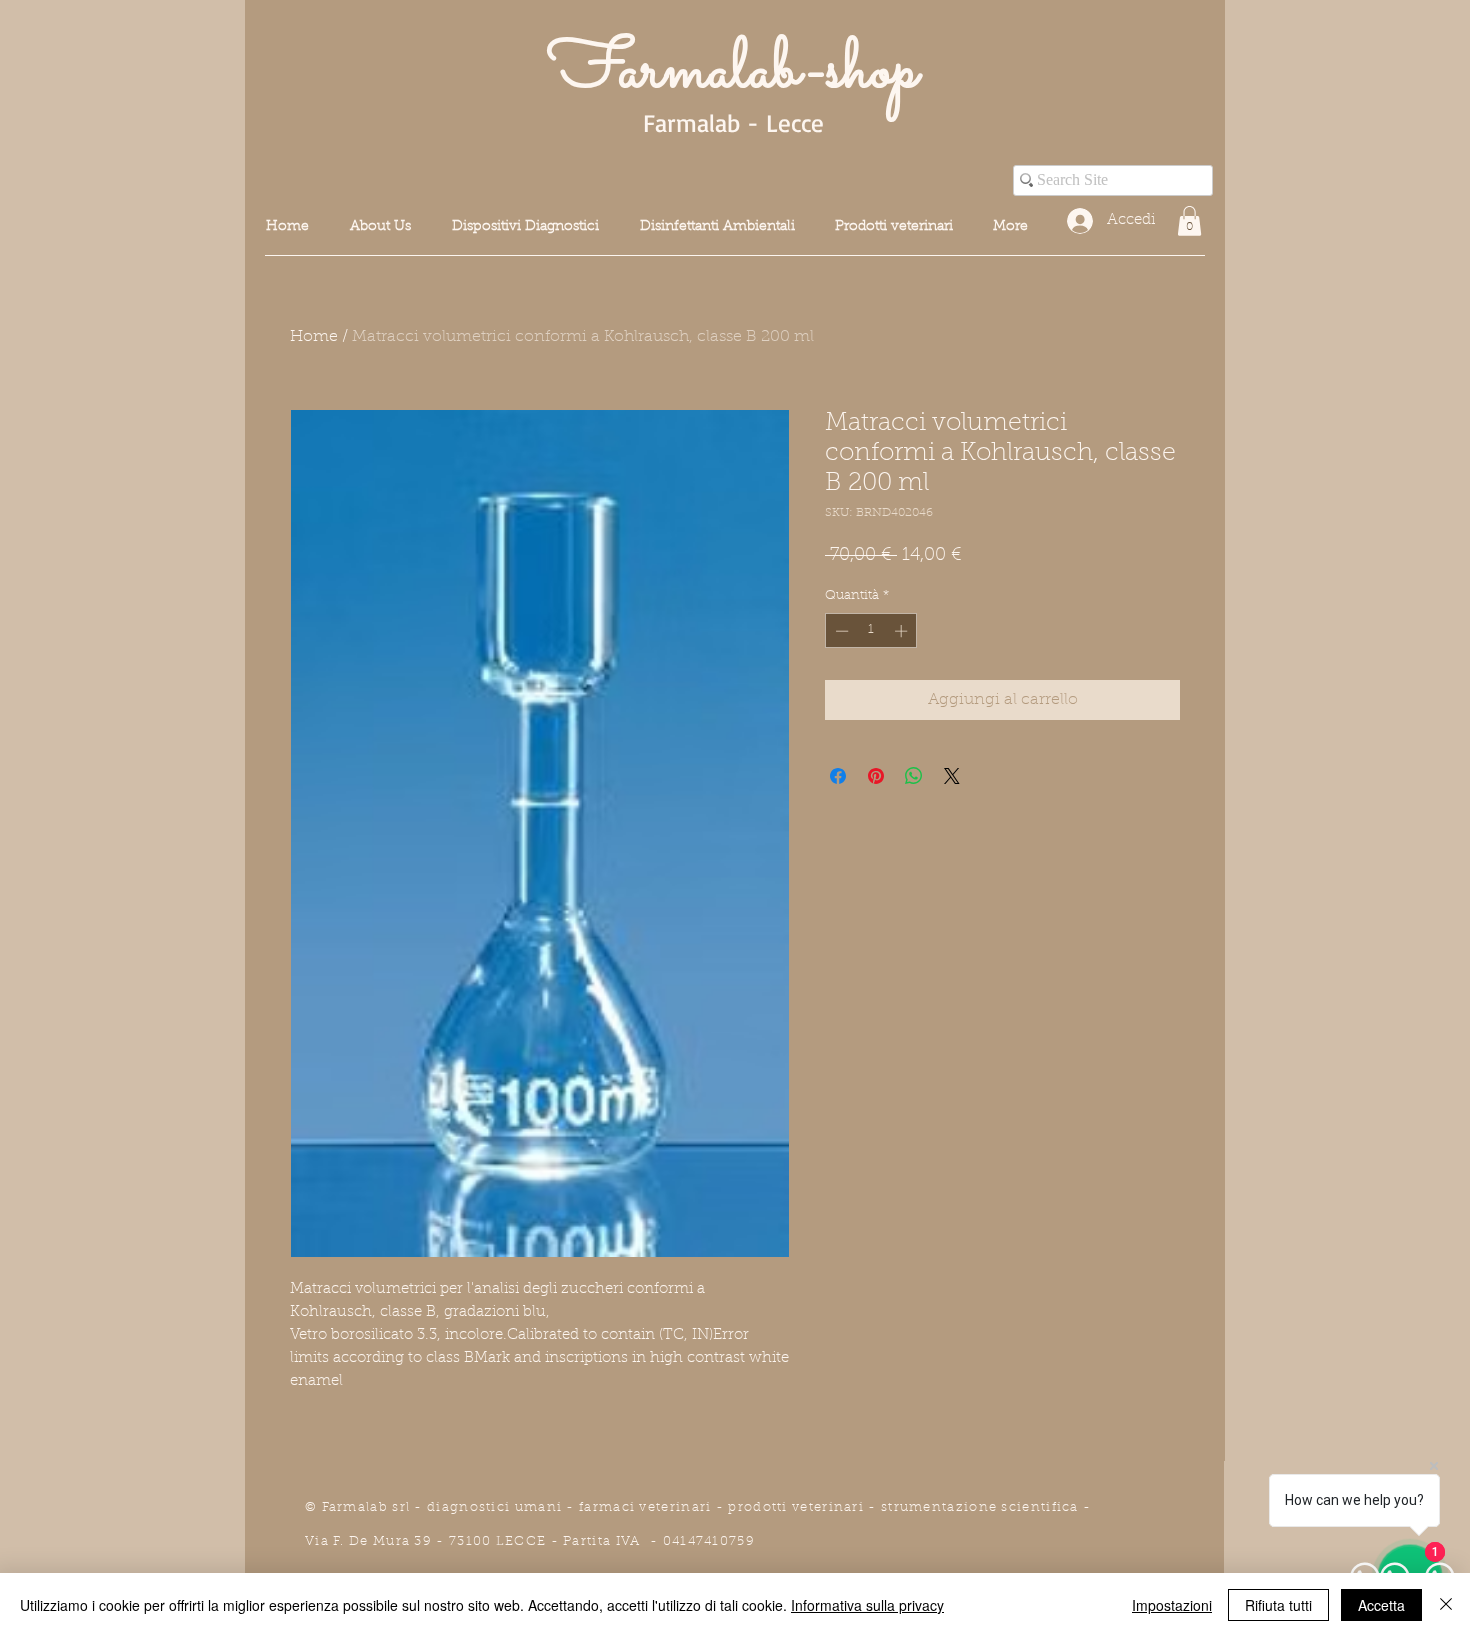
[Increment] (903, 631)
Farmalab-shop (733, 72)
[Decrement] (840, 631)
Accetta (1381, 1605)
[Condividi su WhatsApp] (914, 776)
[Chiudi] (1446, 1605)
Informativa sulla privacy (867, 1605)
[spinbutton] (871, 631)
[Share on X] (952, 776)
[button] (1189, 221)
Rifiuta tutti (1278, 1605)
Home (314, 337)
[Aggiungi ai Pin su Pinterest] (876, 776)
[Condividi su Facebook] (838, 776)
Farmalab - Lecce (733, 122)
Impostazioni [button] (1172, 1605)
